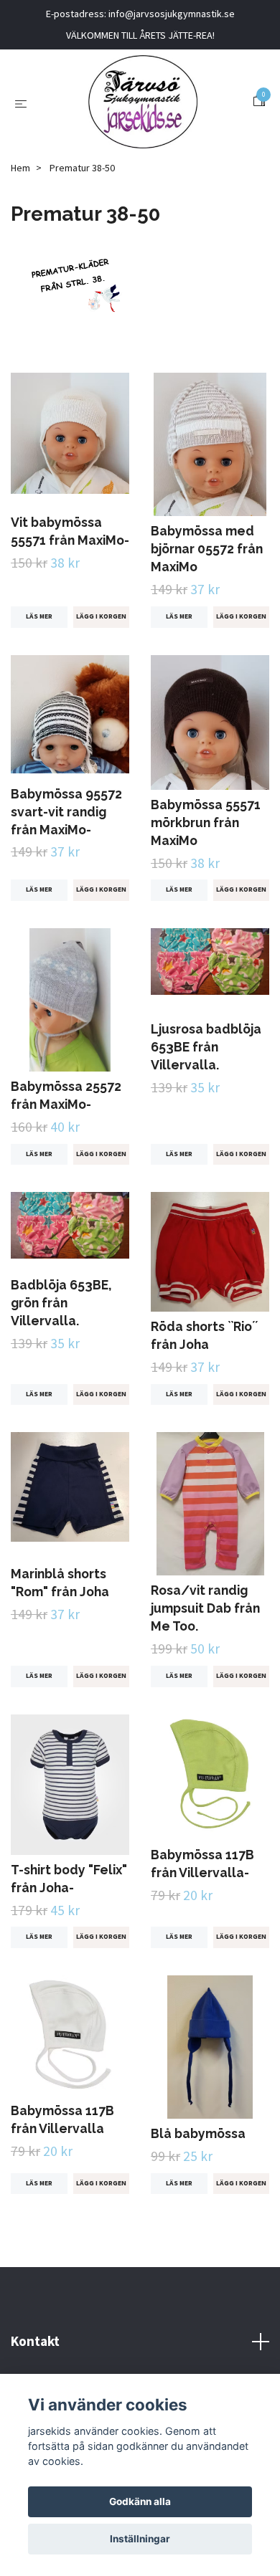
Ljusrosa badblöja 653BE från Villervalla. (206, 1047)
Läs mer (39, 616)
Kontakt (35, 2341)
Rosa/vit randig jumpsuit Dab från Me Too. (205, 1608)
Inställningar (140, 2539)
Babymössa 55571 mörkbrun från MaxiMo (206, 822)
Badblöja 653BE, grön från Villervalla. (61, 1303)
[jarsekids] (143, 102)
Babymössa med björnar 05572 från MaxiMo (207, 549)
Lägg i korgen (101, 616)
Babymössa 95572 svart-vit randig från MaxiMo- (66, 812)
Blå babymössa (198, 2133)
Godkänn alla (140, 2501)
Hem (20, 168)
